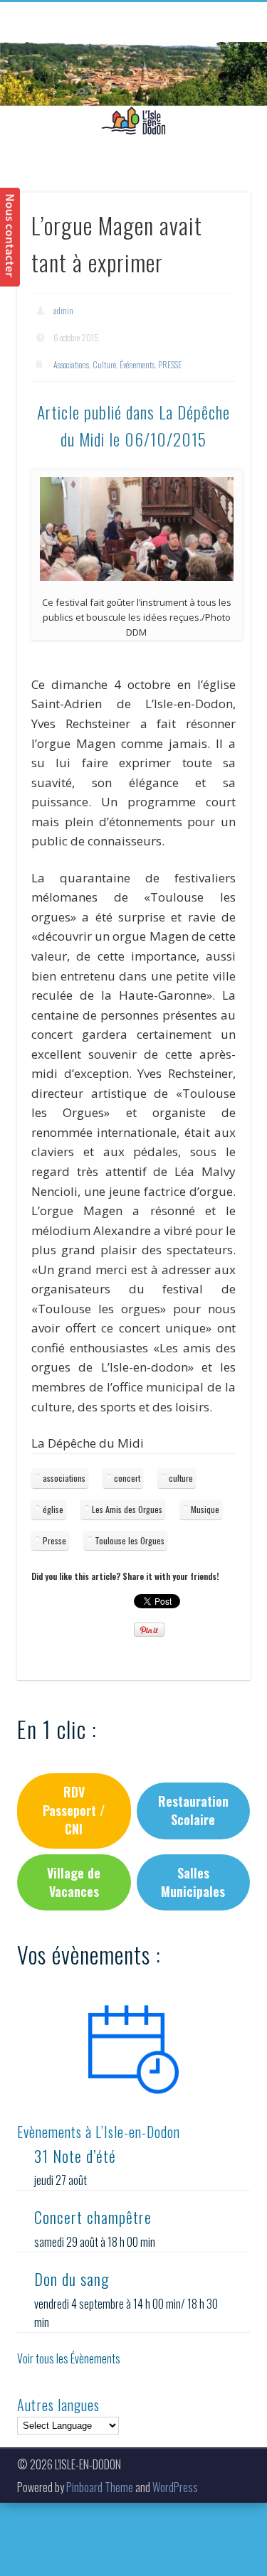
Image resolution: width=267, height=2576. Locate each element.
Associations (71, 364)
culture (181, 1478)
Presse (54, 1540)
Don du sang (72, 2279)
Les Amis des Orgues (127, 1509)
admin (63, 310)
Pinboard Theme (100, 2487)
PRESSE (170, 364)
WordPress (175, 2487)
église (53, 1509)
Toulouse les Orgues (130, 1540)
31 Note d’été (75, 2156)
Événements (137, 364)
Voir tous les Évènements (69, 2358)
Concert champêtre (93, 2217)
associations (64, 1478)
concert (127, 1478)
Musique (205, 1509)
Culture (104, 364)
